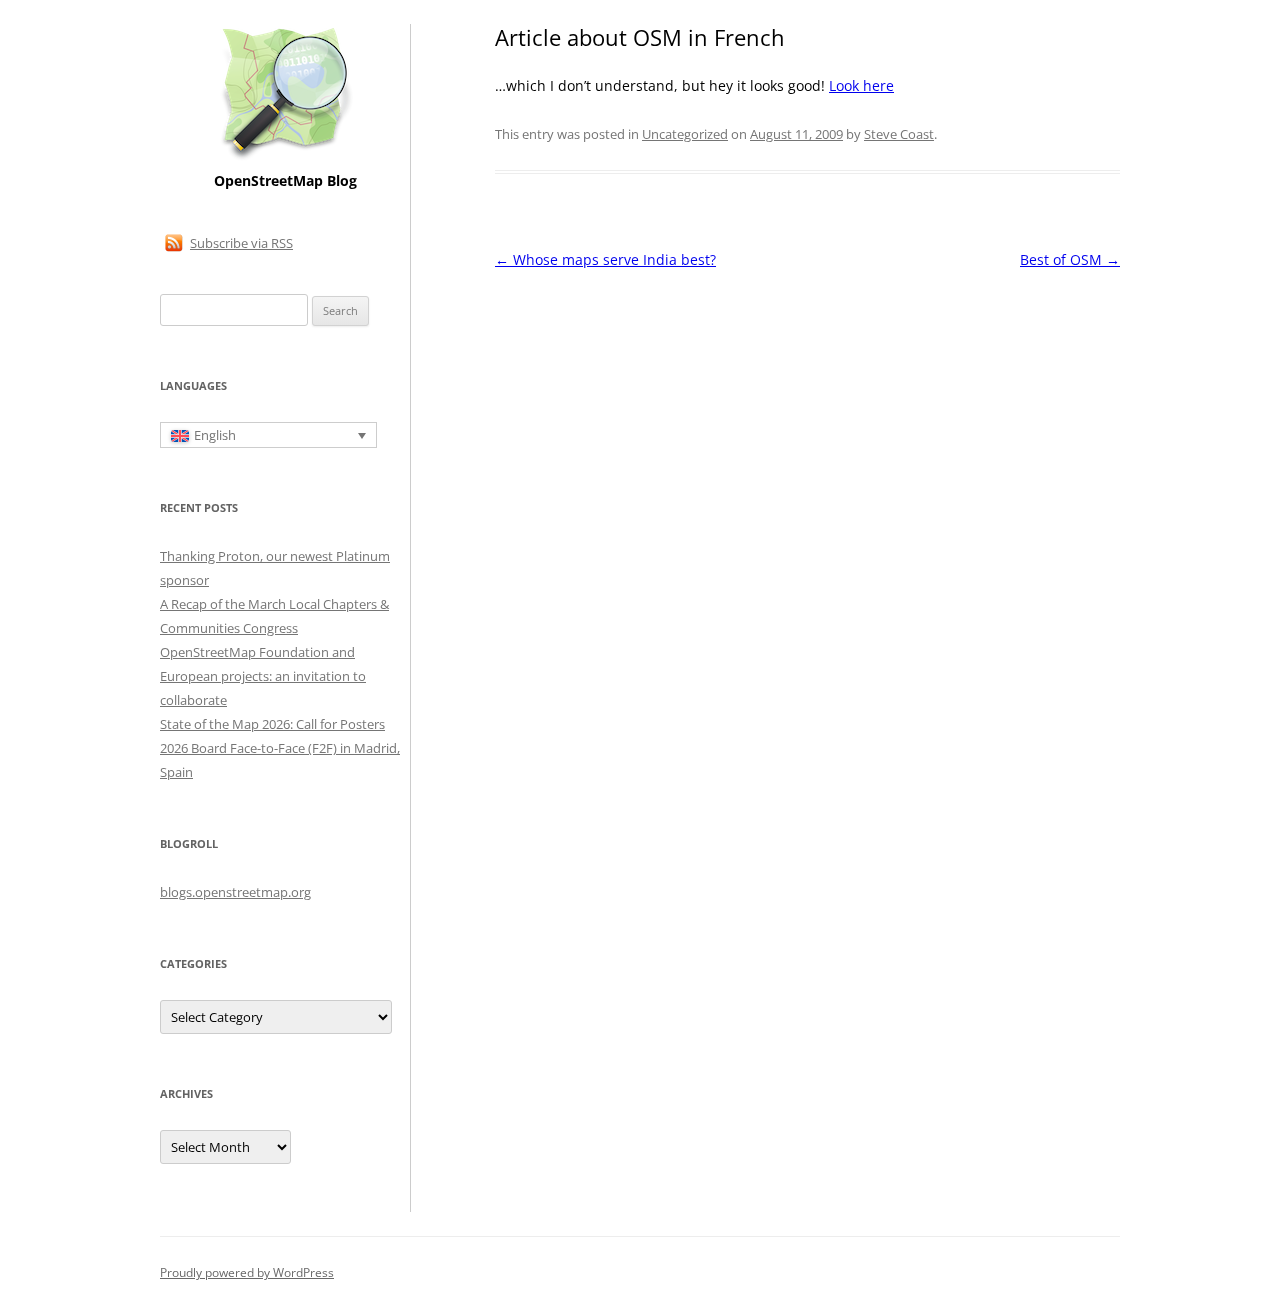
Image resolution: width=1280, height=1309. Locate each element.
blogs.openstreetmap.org (235, 892)
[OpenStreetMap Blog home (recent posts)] (285, 157)
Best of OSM (1070, 259)
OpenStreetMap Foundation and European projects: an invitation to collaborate (263, 676)
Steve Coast (899, 134)
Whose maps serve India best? (605, 259)
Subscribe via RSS (241, 243)
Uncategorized (685, 134)
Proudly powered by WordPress (247, 1272)
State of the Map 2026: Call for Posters (272, 724)
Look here (861, 85)
